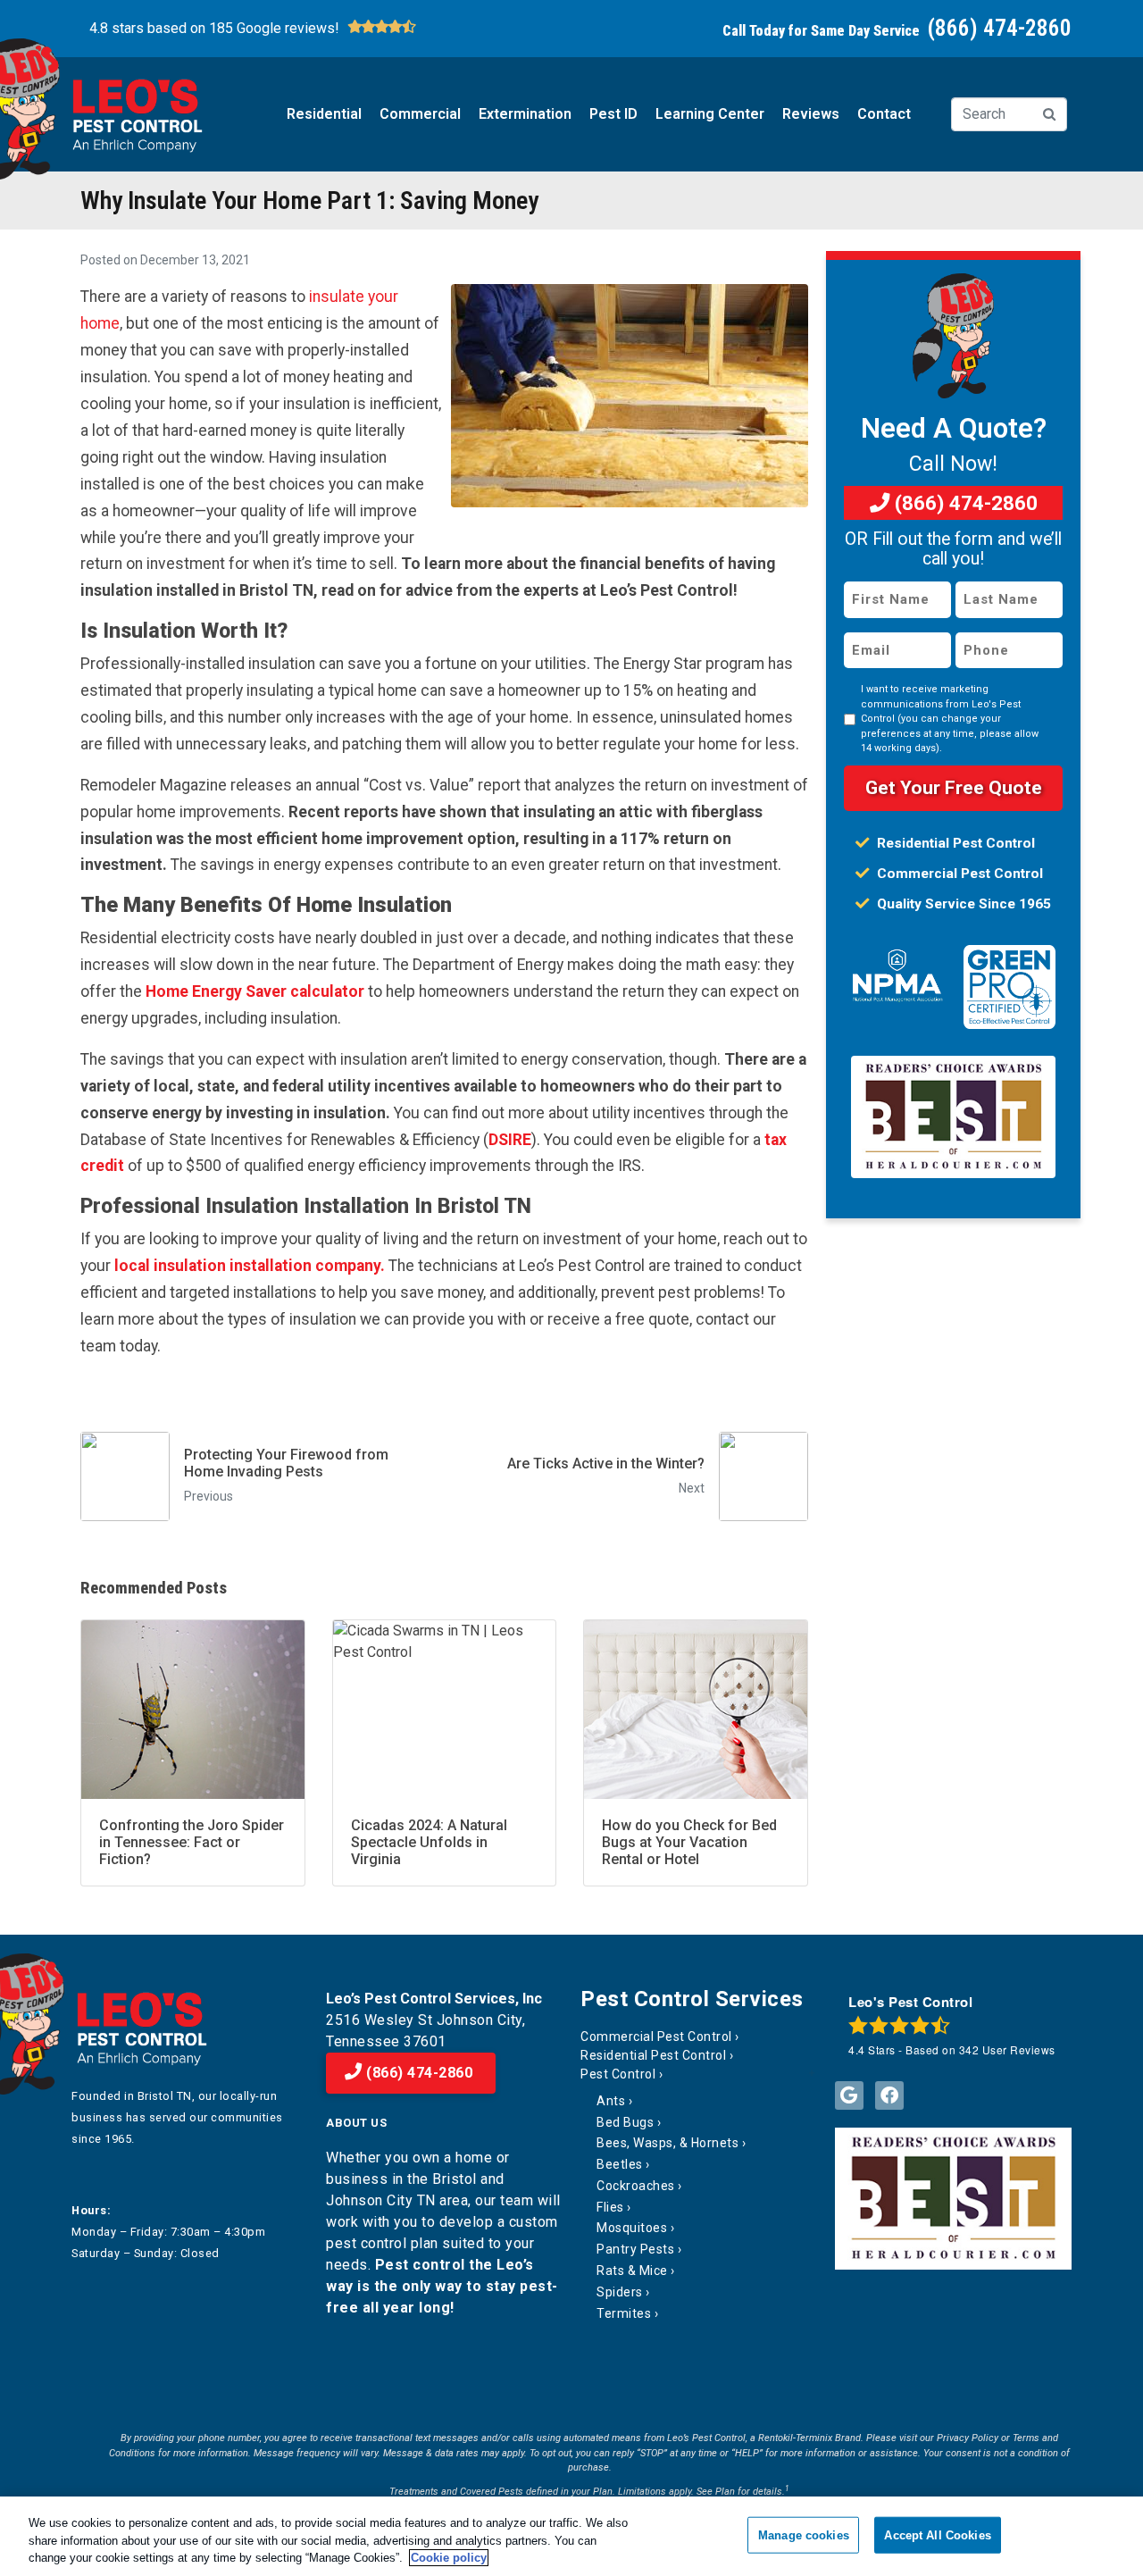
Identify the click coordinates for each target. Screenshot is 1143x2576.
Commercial (420, 114)
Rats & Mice (632, 2271)
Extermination (525, 114)
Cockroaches (636, 2186)
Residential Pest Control (954, 843)
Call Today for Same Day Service (897, 31)
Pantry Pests (635, 2249)
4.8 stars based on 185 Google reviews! (214, 28)
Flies (610, 2207)
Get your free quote (954, 788)
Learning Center (710, 114)
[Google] (849, 2095)
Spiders (620, 2292)
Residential (324, 114)
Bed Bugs (625, 2122)
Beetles (620, 2164)
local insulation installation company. (250, 1266)
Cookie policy (449, 2558)
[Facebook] (889, 2095)
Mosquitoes (632, 2228)
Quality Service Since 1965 (962, 904)
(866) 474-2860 (964, 503)
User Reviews (1007, 2049)
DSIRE (510, 1140)
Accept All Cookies (937, 2534)
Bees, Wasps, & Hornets (667, 2143)
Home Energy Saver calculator (255, 991)
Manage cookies (804, 2534)
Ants (611, 2101)
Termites (624, 2313)
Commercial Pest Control (958, 874)
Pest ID (613, 114)
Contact (884, 114)
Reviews (811, 114)
